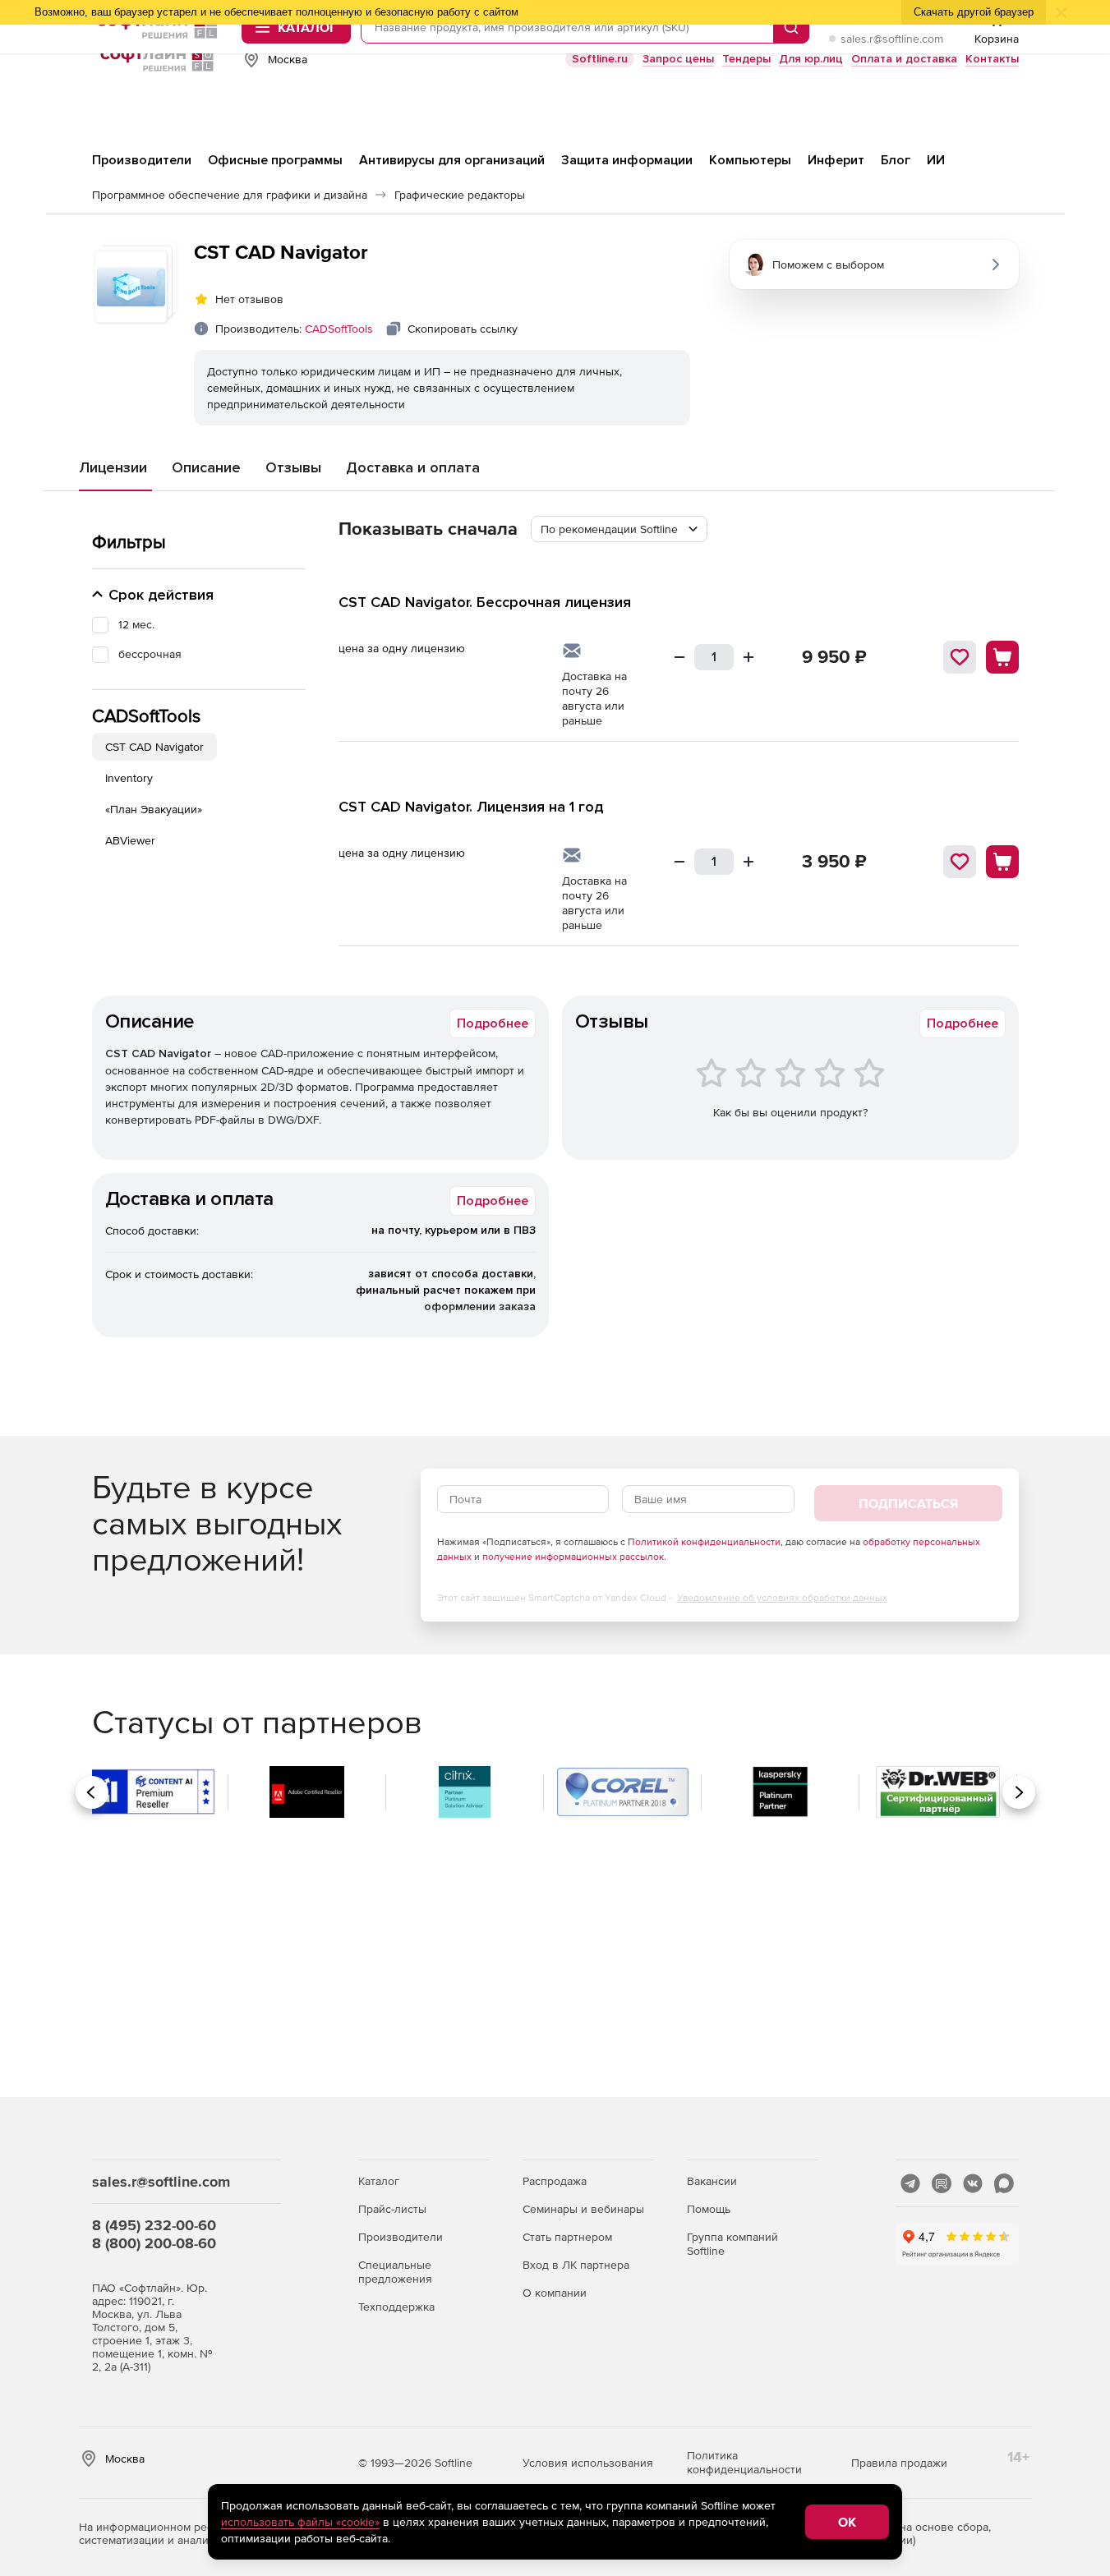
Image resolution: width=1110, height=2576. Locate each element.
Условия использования (588, 2463)
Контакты (992, 59)
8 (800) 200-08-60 (154, 2243)
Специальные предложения (395, 2272)
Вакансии (712, 2181)
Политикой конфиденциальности (704, 1542)
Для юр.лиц (811, 59)
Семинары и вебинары (583, 2209)
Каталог (379, 2181)
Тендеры (746, 59)
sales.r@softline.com (892, 39)
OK (847, 2522)
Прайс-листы (392, 2209)
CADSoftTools (339, 329)
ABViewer (130, 840)
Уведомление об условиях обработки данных (782, 1598)
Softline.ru (600, 59)
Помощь (709, 2209)
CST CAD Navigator (154, 747)
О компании (555, 2293)
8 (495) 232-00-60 (154, 2225)
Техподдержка (396, 2307)
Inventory (129, 778)
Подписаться (908, 1503)
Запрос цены (678, 59)
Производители (401, 2237)
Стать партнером (567, 2237)
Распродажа (555, 2181)
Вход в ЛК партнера (576, 2265)
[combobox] (619, 529)
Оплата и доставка (904, 59)
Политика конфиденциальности (744, 2462)
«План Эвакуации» (154, 809)
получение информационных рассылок (573, 1557)
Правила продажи (899, 2463)
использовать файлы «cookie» (300, 2522)
